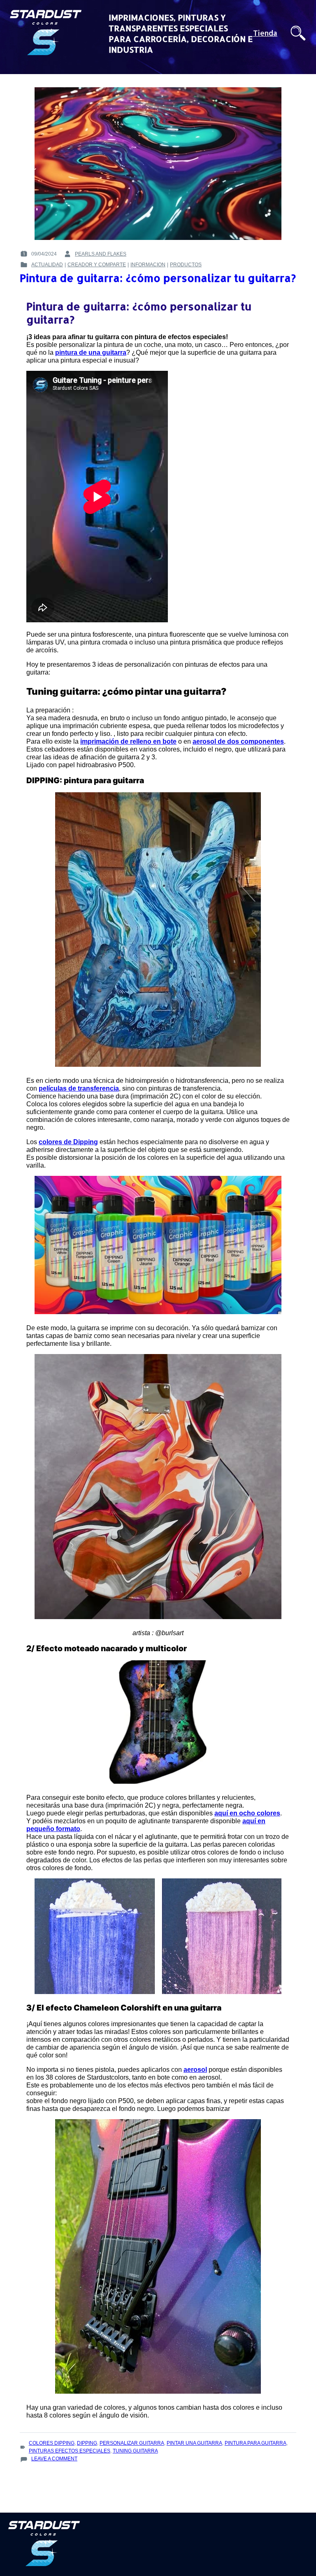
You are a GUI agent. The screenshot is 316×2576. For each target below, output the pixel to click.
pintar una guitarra (194, 2443)
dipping (87, 2443)
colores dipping (52, 2443)
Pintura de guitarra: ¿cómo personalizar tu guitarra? (158, 278)
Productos (186, 265)
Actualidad (47, 265)
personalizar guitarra (132, 2443)
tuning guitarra (135, 2451)
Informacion (148, 265)
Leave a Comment (54, 2459)
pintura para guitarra (256, 2443)
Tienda (265, 33)
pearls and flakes (101, 254)
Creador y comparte (97, 265)
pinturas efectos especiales (70, 2451)
